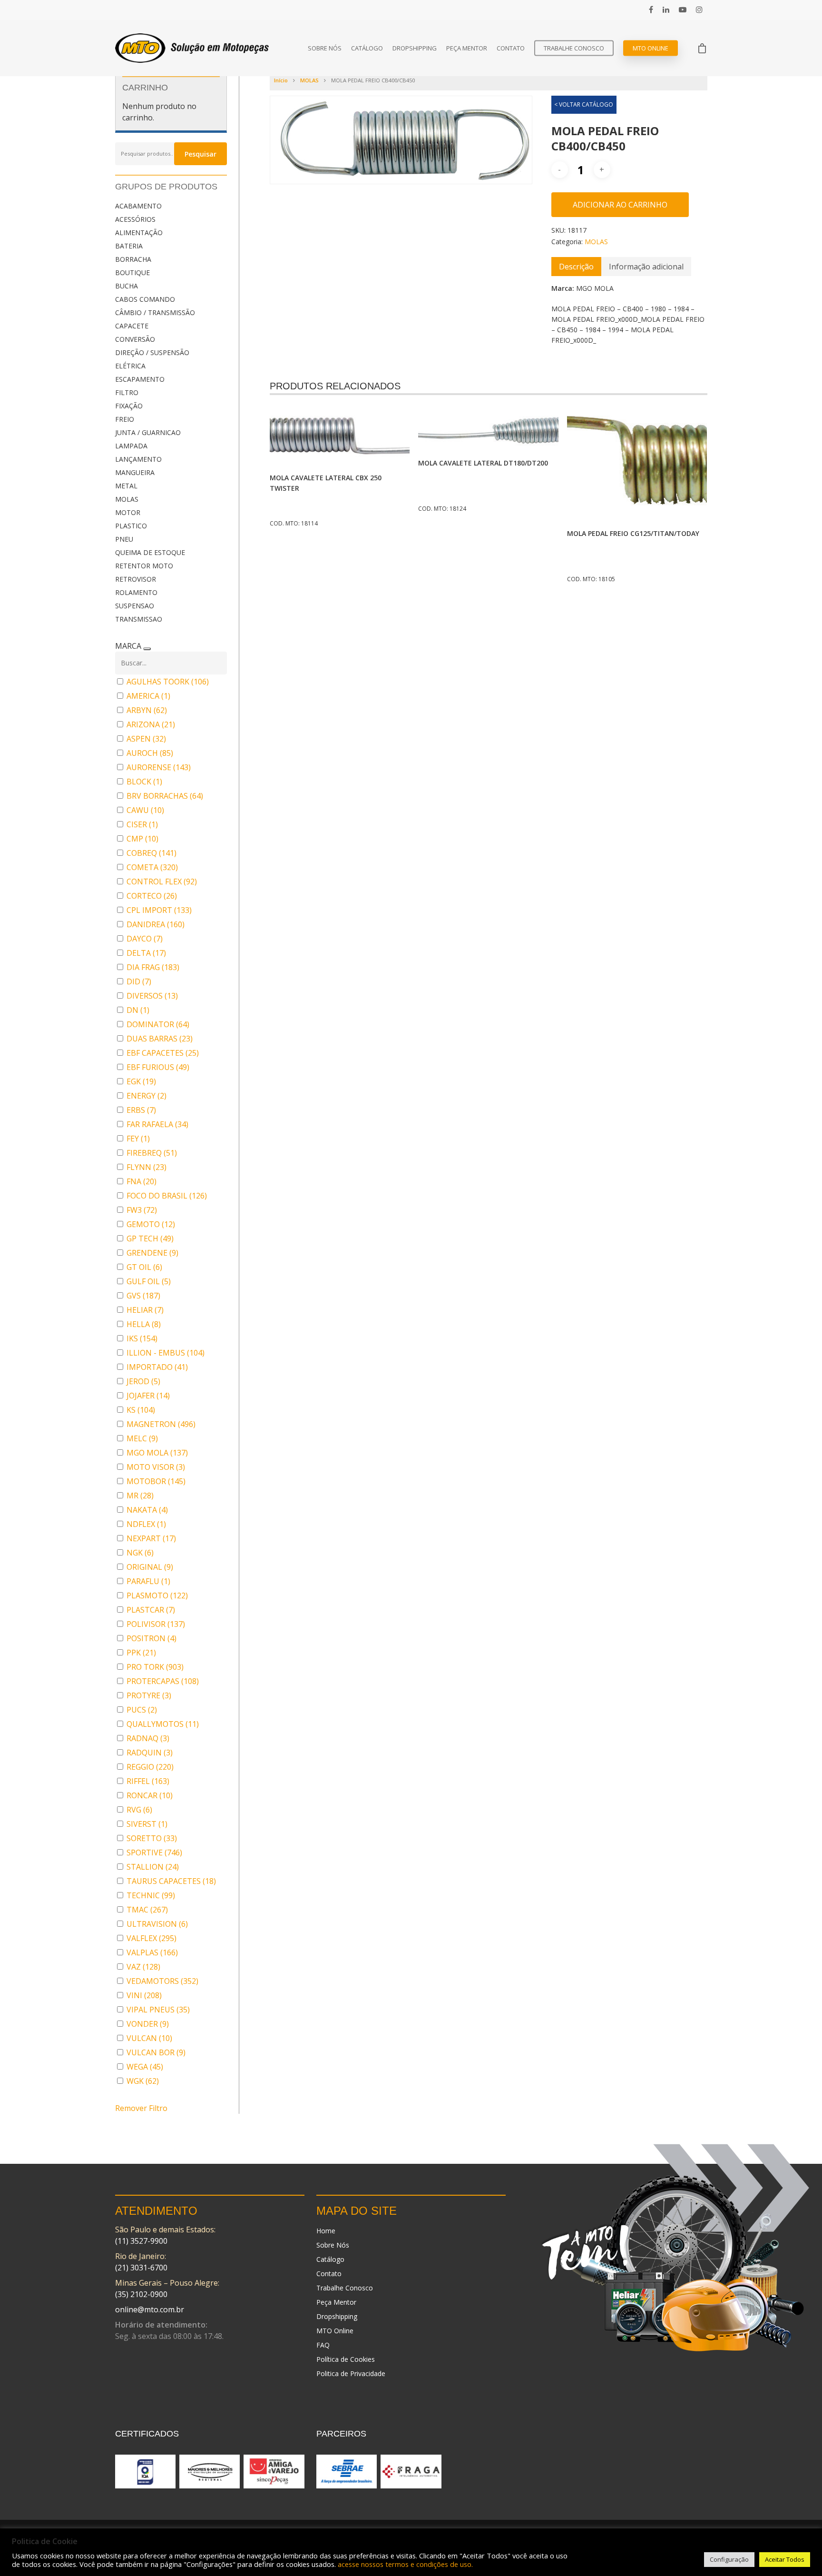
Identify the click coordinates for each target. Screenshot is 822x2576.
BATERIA (129, 246)
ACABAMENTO (138, 206)
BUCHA (127, 286)
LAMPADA (131, 446)
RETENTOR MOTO (144, 566)
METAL (126, 486)
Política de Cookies (346, 2359)
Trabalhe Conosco (574, 48)
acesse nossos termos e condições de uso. (405, 2564)
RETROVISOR (136, 579)
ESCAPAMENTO (140, 379)
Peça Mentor (467, 48)
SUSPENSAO (135, 606)
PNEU (124, 539)
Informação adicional (646, 267)
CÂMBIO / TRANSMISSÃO (155, 312)
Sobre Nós (325, 48)
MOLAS (127, 499)
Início (281, 80)
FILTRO (127, 392)
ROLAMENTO (136, 592)
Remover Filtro (141, 2108)
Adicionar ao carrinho (620, 205)
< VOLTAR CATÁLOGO (584, 104)
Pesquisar (201, 154)
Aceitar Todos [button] (785, 2559)
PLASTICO (131, 526)
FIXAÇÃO (129, 406)
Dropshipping (415, 48)
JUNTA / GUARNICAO (148, 432)
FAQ (323, 2345)
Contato (511, 48)
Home (326, 2231)
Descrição (576, 267)
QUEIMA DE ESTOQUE (150, 552)
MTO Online (651, 48)
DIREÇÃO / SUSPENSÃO (152, 352)
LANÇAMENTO (138, 459)
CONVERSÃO (135, 339)
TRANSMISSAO (139, 619)
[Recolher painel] (147, 649)
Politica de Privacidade (351, 2373)
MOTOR (128, 512)
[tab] (576, 267)
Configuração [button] (729, 2559)
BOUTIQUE (132, 272)
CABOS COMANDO (145, 299)
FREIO (125, 419)
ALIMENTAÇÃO (139, 233)
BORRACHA (133, 259)
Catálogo (367, 48)
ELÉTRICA (130, 366)
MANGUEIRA (135, 472)
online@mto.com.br (150, 2309)
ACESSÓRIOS (135, 219)
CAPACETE (132, 326)
